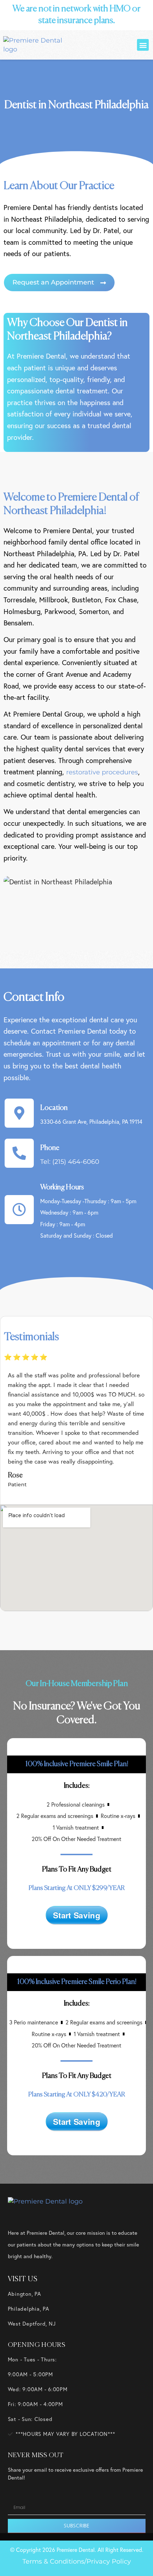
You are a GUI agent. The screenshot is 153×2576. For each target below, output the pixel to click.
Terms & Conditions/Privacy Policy (77, 2561)
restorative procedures (102, 772)
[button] (143, 45)
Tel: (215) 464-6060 (70, 1162)
